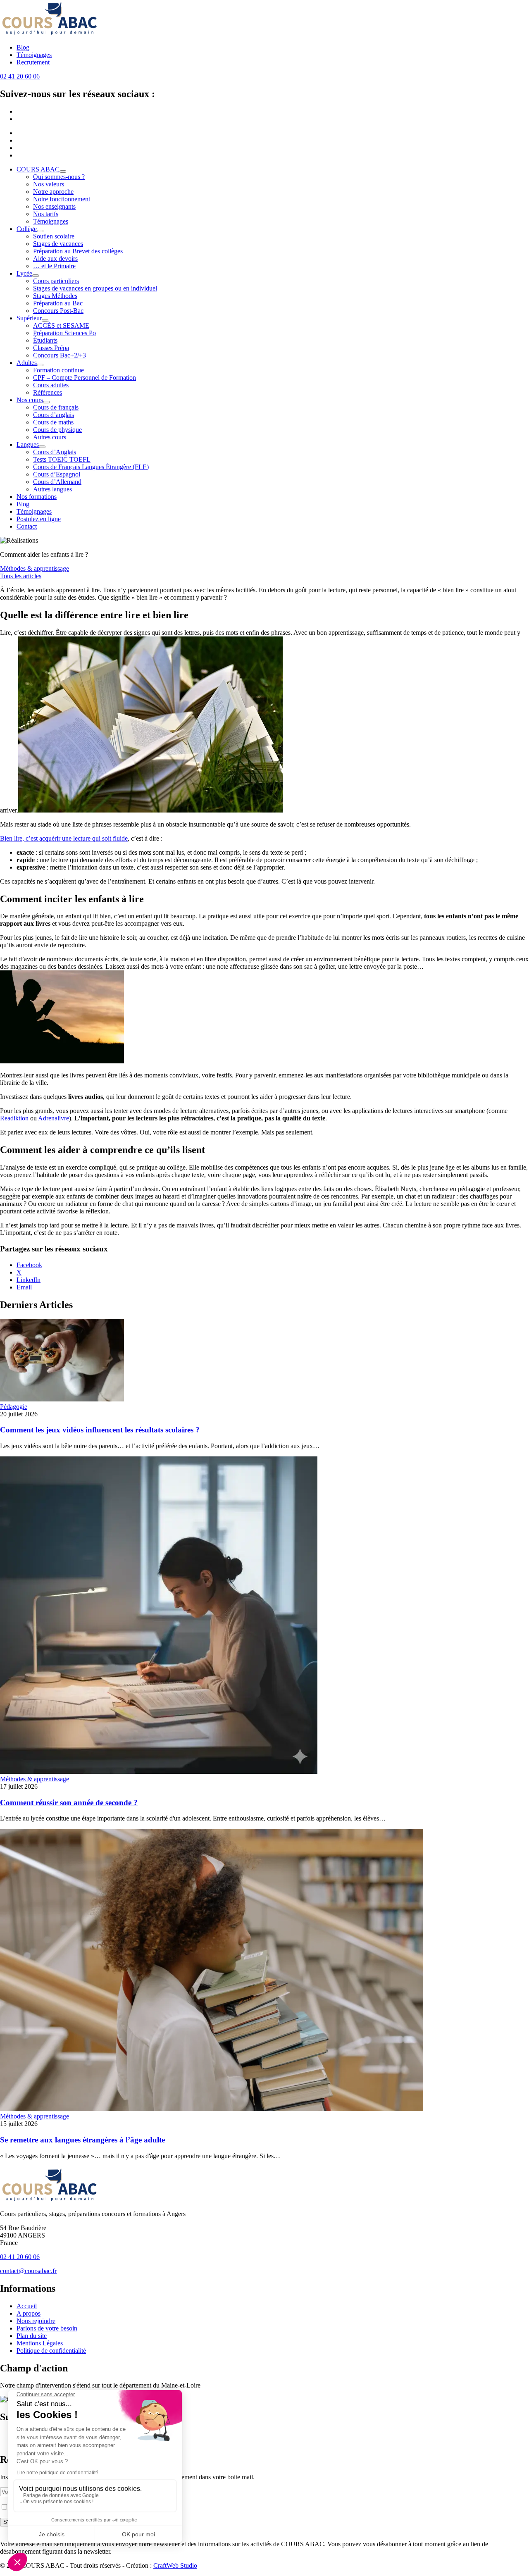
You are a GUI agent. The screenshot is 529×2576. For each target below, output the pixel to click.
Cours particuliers (56, 281)
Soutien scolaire (54, 236)
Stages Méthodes (55, 296)
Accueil (27, 2306)
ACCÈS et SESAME (61, 325)
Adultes (27, 363)
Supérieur (29, 318)
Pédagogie (14, 1407)
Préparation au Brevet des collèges (78, 251)
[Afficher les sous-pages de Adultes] (40, 365)
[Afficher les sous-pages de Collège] (40, 231)
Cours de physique (57, 430)
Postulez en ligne (39, 519)
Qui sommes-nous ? (59, 177)
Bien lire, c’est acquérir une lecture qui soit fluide (64, 838)
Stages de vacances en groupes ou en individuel (95, 288)
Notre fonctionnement (62, 199)
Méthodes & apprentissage (35, 568)
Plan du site (32, 2336)
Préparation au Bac (58, 303)
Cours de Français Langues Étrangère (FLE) (91, 467)
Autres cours (50, 437)
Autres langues (52, 489)
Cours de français (56, 407)
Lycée (24, 273)
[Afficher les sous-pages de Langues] (42, 447)
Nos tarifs (46, 214)
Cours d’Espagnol (57, 474)
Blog (23, 47)
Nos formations (37, 497)
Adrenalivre (54, 1118)
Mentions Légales (40, 2343)
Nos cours (30, 400)
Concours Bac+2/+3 (60, 355)
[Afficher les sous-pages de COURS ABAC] (63, 172)
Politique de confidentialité (51, 2351)
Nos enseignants (54, 206)
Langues (28, 444)
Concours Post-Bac (58, 311)
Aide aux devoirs (55, 259)
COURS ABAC (38, 169)
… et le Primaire (54, 266)
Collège (27, 229)
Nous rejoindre (36, 2321)
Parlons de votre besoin (47, 2328)
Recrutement (33, 62)
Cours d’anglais (54, 415)
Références (48, 392)
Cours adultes (51, 385)
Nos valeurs (49, 184)
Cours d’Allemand (57, 482)
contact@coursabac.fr (28, 2271)
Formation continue (58, 370)
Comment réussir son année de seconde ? (69, 1803)
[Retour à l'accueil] (50, 33)
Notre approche (53, 192)
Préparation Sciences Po (64, 333)
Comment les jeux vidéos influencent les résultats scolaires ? (100, 1430)
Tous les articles (21, 576)
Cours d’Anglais (55, 452)
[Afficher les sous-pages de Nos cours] (46, 402)
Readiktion (14, 1118)
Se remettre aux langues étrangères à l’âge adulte (82, 2140)
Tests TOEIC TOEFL (62, 459)
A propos (29, 2313)
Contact (27, 526)
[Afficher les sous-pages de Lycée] (36, 276)
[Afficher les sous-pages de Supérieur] (45, 320)
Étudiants (45, 340)
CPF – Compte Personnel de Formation (85, 378)
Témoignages (34, 55)
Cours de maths (53, 422)
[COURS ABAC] (50, 2200)
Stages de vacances (58, 244)
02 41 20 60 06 (20, 76)
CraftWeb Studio (175, 2565)
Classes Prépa (51, 348)
